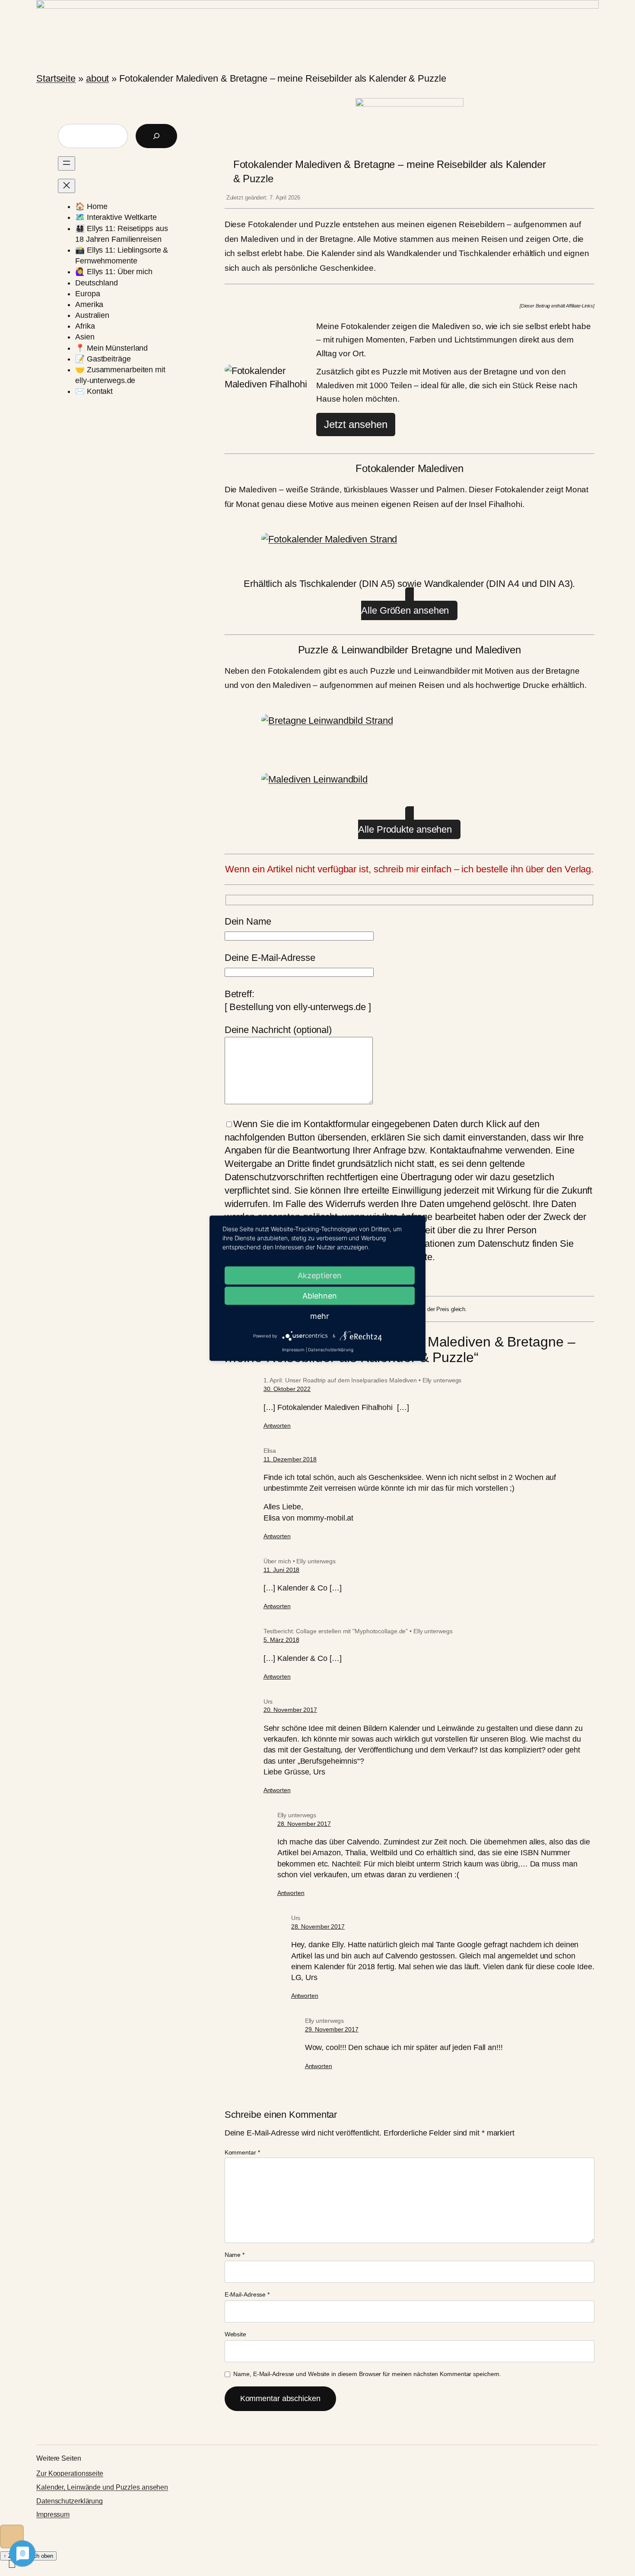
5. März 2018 (281, 1640)
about (98, 78)
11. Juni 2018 (282, 1570)
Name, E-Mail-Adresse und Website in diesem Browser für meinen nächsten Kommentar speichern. (367, 2374)
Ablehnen (320, 1295)
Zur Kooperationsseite (70, 2473)
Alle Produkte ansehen (405, 829)
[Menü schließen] (67, 186)
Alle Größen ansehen (405, 610)
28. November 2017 (304, 1824)
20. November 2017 (290, 1710)
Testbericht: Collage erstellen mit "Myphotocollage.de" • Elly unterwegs (358, 1631)
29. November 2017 (332, 2029)
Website (235, 2334)
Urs (268, 1701)
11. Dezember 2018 (290, 1459)
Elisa (270, 1451)
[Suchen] (156, 136)
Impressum (53, 2514)
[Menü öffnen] (67, 163)
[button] (12, 2536)
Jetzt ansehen (356, 424)
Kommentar (242, 2152)
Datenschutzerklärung (70, 2501)
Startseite (56, 78)
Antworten (277, 1426)
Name (235, 2255)
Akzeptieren (320, 1275)
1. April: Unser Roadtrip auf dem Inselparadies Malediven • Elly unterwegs (363, 1380)
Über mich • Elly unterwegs (300, 1561)
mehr (320, 1316)
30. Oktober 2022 (287, 1389)
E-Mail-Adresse (247, 2294)
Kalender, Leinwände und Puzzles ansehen (102, 2487)
